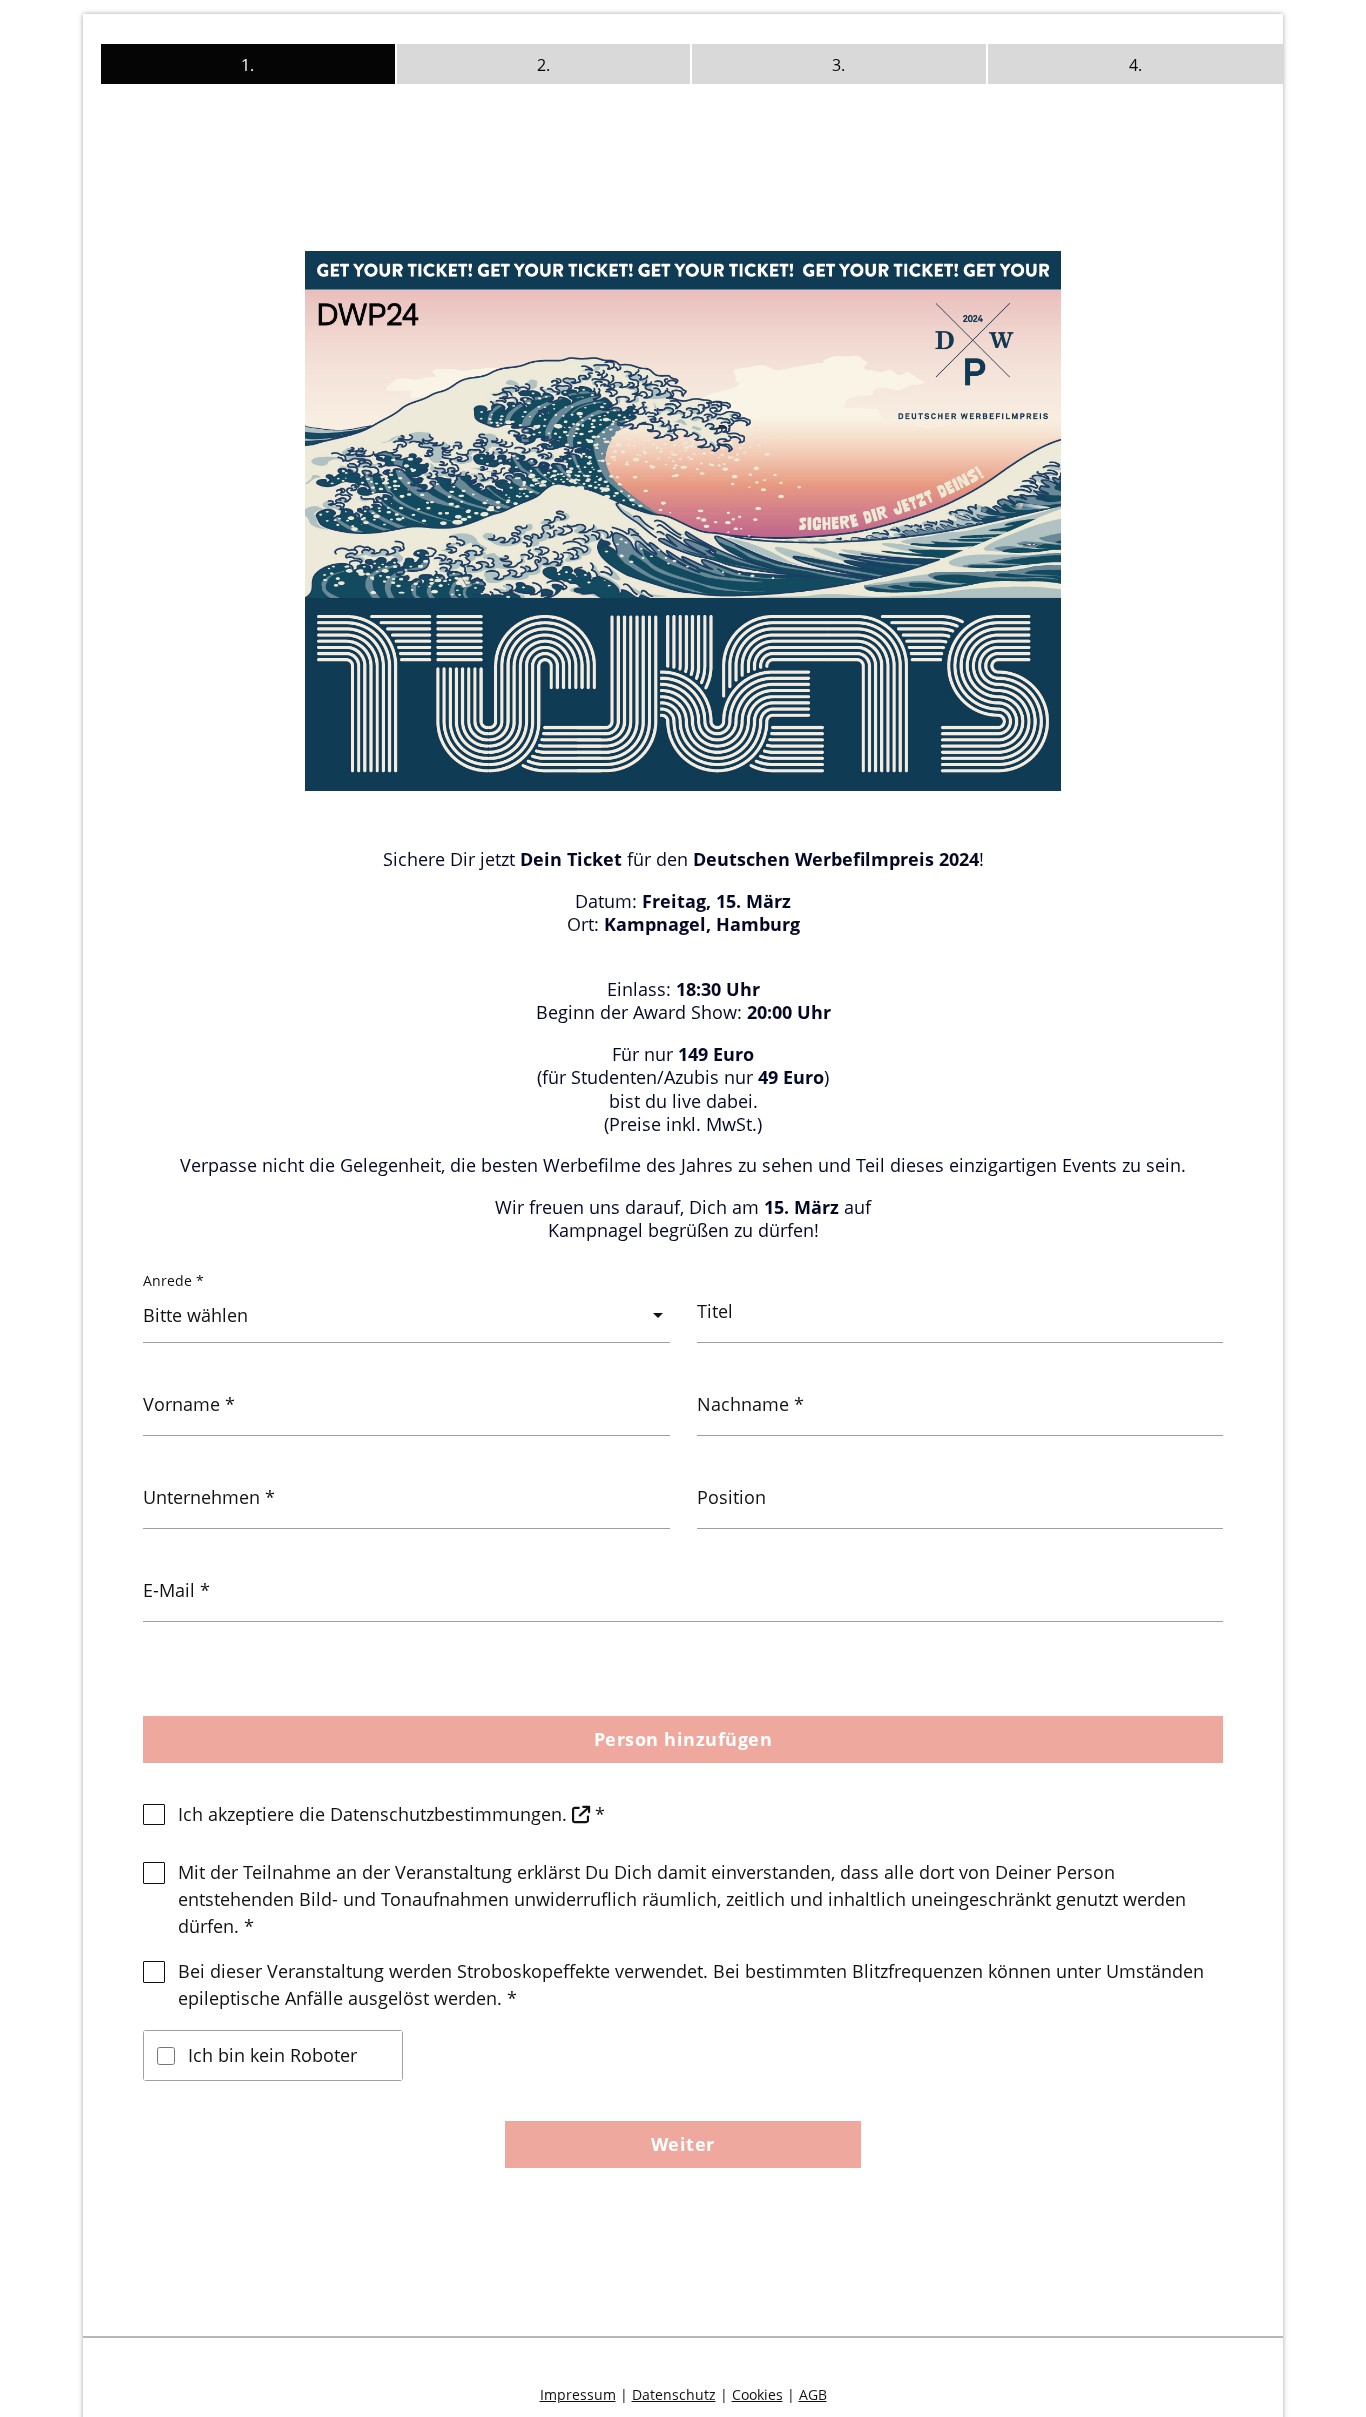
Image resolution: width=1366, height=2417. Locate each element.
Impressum (578, 2394)
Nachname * (750, 1404)
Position (731, 1497)
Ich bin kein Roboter (272, 2055)
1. (247, 65)
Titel (715, 1311)
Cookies (757, 2394)
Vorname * (189, 1404)
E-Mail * (176, 1590)
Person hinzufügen (683, 1739)
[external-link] (581, 1814)
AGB (813, 2394)
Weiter (683, 2144)
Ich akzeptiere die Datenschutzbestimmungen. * (391, 1814)
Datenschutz (674, 2394)
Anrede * (173, 1280)
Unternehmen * (209, 1497)
